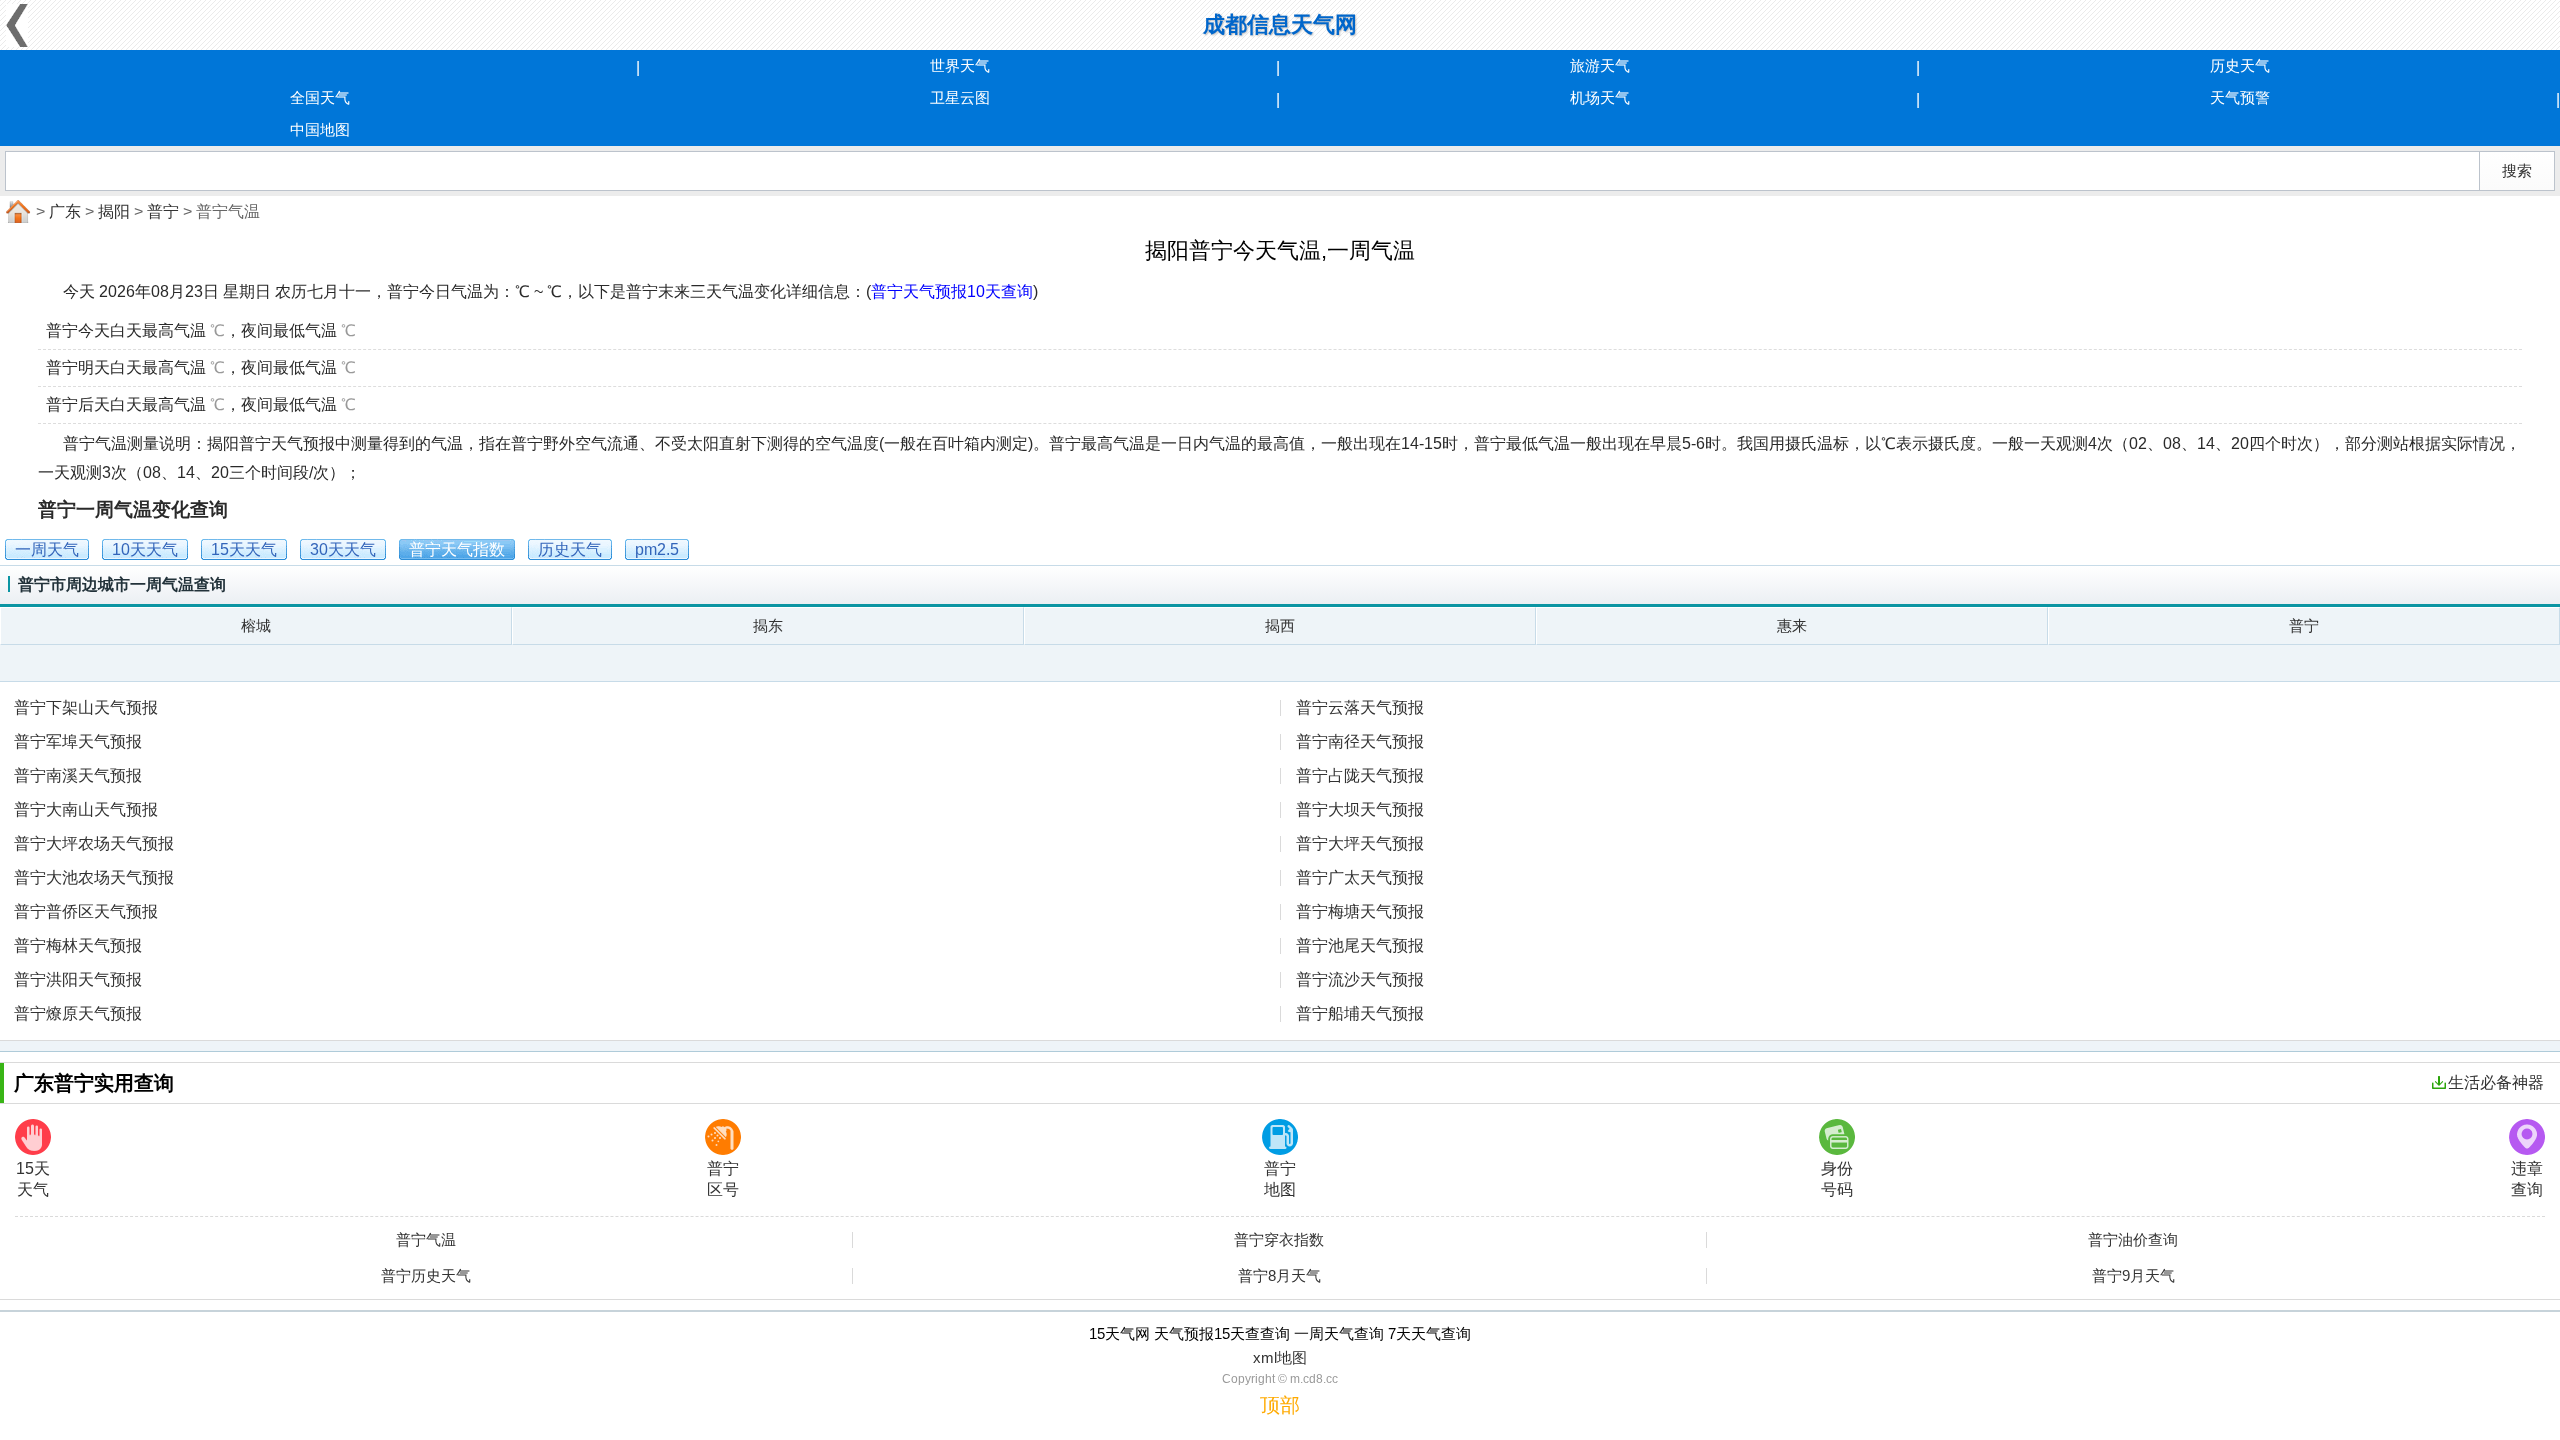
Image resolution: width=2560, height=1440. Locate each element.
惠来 (1792, 625)
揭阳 (114, 211)
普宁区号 (723, 1179)
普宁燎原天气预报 (78, 1013)
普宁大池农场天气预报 (94, 877)
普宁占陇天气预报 (1360, 775)
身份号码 (1837, 1179)
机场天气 (1600, 97)
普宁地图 (1280, 1179)
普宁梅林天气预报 (78, 945)
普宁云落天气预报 (1360, 707)
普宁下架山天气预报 (86, 707)
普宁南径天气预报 (1360, 741)
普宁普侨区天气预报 (86, 911)
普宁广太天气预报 (1360, 877)
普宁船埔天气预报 (1360, 1013)
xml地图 (1280, 1357)
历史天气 (2240, 65)
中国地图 (320, 129)
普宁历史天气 (426, 1276)
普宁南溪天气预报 (78, 775)
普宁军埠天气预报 (78, 741)
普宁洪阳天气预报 (78, 979)
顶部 (1280, 1405)
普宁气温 (426, 1240)
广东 (65, 211)
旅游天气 (1600, 65)
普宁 (163, 211)
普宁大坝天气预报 (1360, 809)
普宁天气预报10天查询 (952, 291)
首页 (16, 212)
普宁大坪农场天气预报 (94, 843)
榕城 (256, 625)
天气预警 (2240, 97)
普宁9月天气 (2133, 1276)
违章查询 (2527, 1179)
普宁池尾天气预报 (1360, 945)
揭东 (768, 625)
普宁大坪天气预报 (1360, 843)
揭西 (1280, 625)
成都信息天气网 (1280, 24)
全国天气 (320, 97)
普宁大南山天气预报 (86, 809)
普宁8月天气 (1279, 1276)
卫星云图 (960, 97)
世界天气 (960, 65)
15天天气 (33, 1179)
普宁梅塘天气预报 (1360, 911)
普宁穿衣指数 (1279, 1240)
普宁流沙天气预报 (1360, 979)
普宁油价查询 (2133, 1240)
